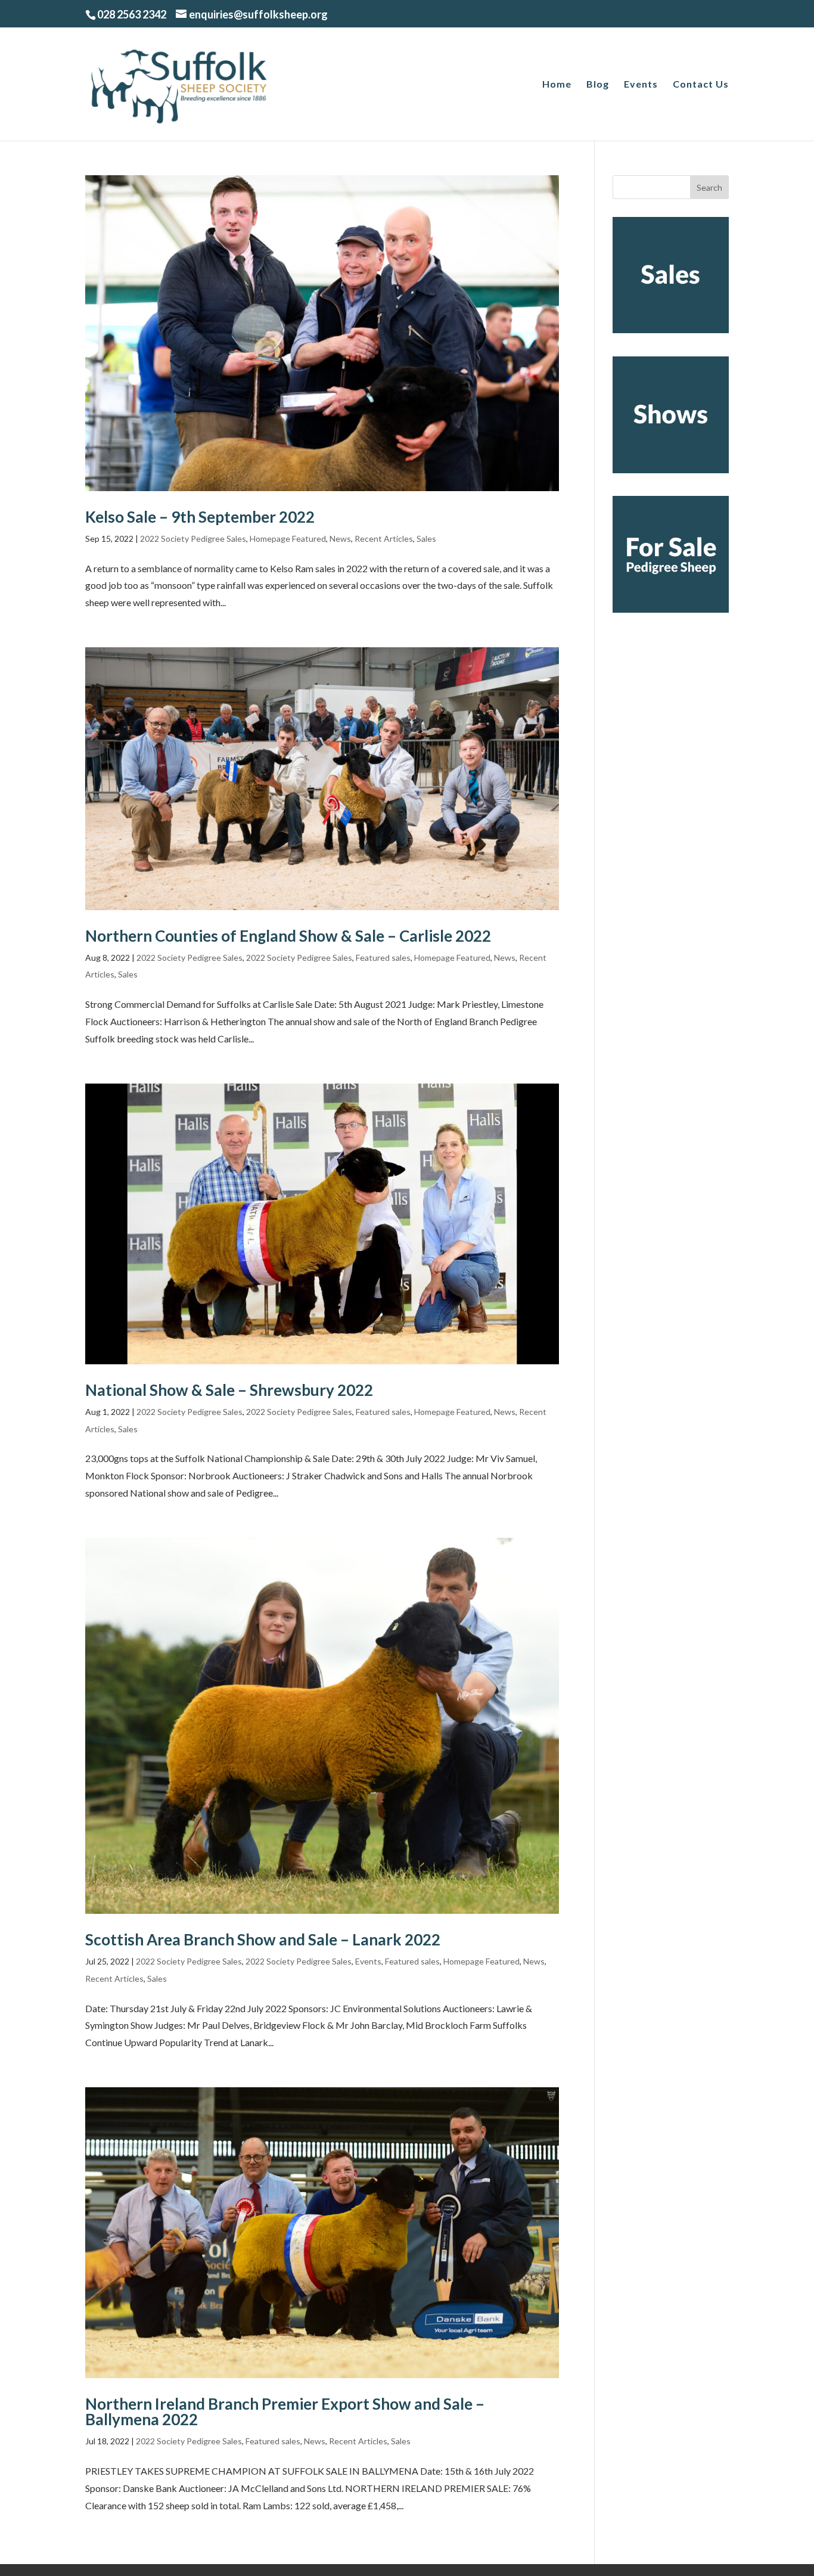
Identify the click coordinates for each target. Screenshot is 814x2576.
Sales (426, 539)
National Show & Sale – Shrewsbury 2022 (229, 1390)
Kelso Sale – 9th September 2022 (200, 517)
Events (641, 85)
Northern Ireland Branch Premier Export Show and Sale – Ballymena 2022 (285, 2411)
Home (557, 85)
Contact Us (701, 85)
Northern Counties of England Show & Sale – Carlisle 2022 (288, 936)
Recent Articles (384, 539)
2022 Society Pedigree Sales (193, 539)
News (340, 539)
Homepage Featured (288, 539)
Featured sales (383, 958)
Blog (598, 85)
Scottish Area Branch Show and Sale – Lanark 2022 (263, 1939)
